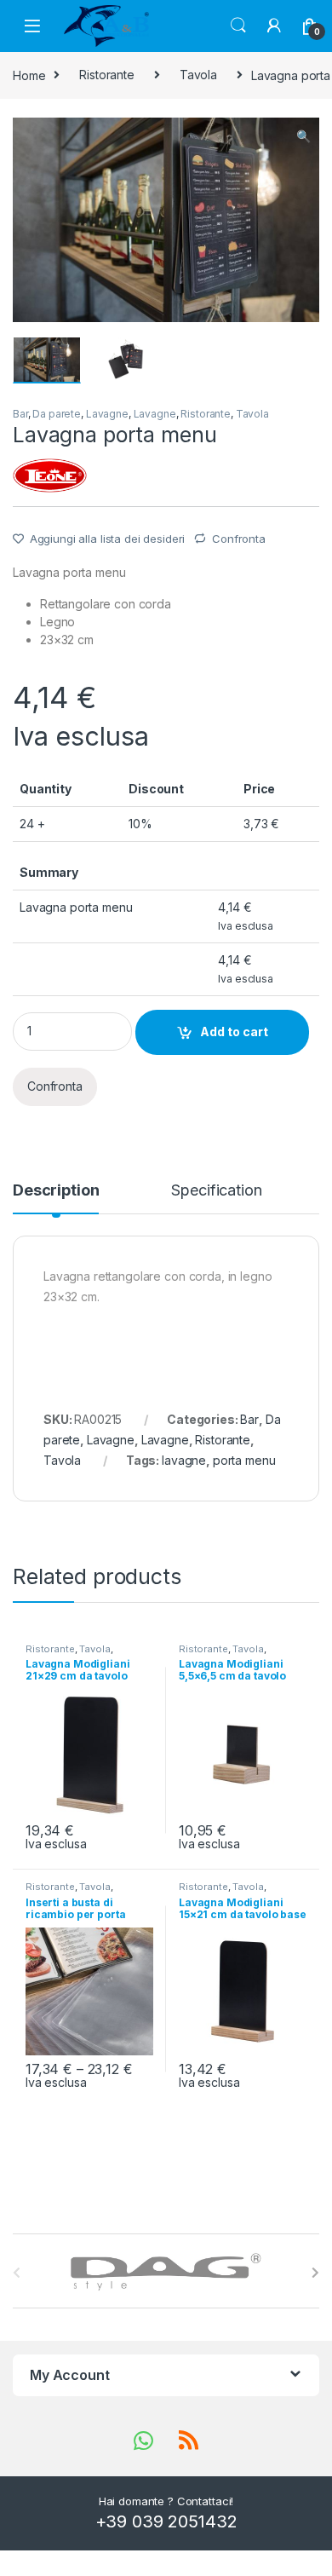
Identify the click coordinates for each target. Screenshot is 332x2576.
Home (29, 75)
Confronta (239, 539)
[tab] (56, 1198)
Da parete (57, 414)
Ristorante (107, 75)
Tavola (198, 75)
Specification (216, 1191)
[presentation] (315, 2273)
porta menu (244, 1460)
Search (238, 26)
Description (56, 1191)
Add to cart (234, 1032)
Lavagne (107, 414)
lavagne (184, 1460)
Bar (20, 414)
